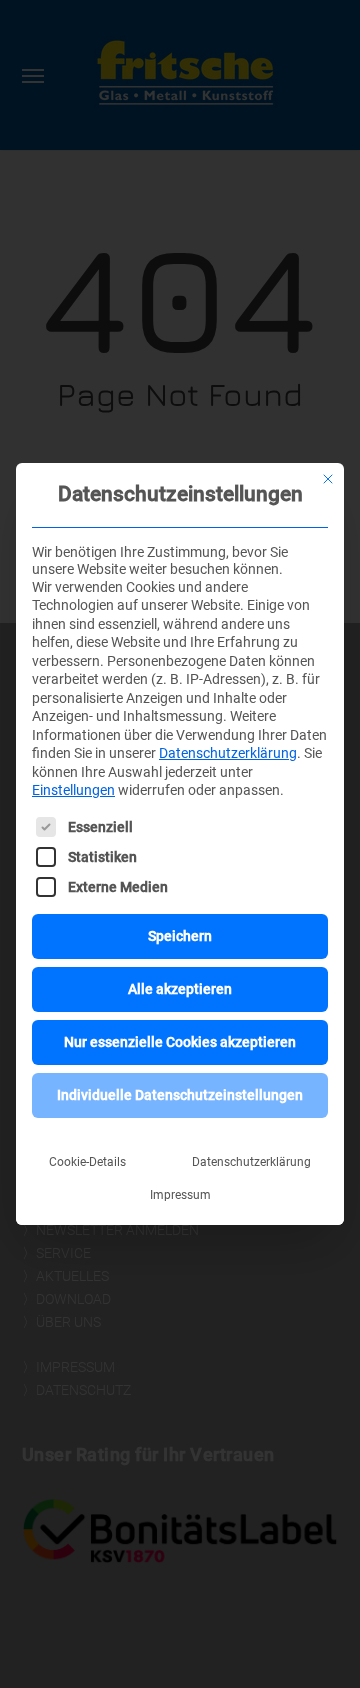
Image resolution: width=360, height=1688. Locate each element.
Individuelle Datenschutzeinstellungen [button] (180, 1095)
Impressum (180, 1195)
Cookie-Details (87, 1162)
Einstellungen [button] (73, 790)
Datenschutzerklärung (228, 753)
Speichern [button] (180, 936)
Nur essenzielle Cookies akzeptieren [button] (180, 1042)
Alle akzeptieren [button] (180, 989)
